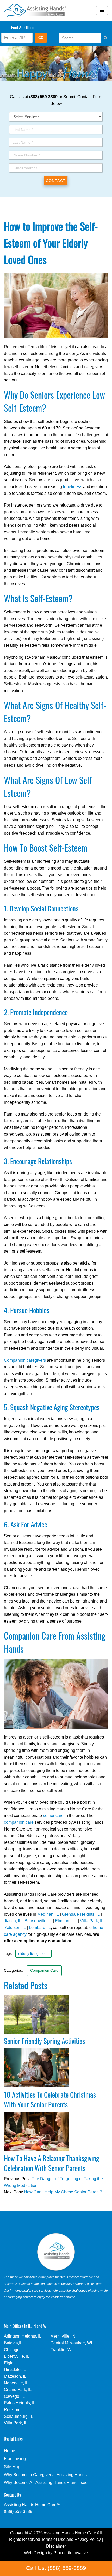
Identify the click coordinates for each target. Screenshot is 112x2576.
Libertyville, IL (17, 2356)
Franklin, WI (61, 2350)
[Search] (100, 38)
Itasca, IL (13, 1921)
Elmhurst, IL (66, 1921)
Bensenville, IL (38, 1921)
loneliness (73, 487)
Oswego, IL (14, 2396)
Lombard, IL (40, 1928)
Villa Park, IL (92, 1921)
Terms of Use (53, 2539)
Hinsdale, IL (15, 2369)
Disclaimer (56, 2546)
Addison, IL (15, 1928)
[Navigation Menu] (102, 10)
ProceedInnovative (71, 2553)
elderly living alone (33, 1954)
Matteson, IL (15, 2376)
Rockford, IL (15, 2410)
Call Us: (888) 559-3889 (56, 2568)
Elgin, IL (11, 2363)
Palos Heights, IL (20, 2403)
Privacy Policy (88, 2539)
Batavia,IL (13, 2343)
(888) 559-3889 (18, 2512)
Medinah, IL (48, 1914)
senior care (53, 1816)
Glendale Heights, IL (81, 1914)
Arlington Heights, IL (23, 2336)
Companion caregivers (25, 1360)
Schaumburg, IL (18, 2416)
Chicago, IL (14, 2350)
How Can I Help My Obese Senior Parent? (63, 2192)
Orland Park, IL (18, 2390)
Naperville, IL (16, 2383)
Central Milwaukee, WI (71, 2343)
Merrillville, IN (63, 2336)
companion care (19, 1822)
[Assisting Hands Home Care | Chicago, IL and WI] (35, 10)
